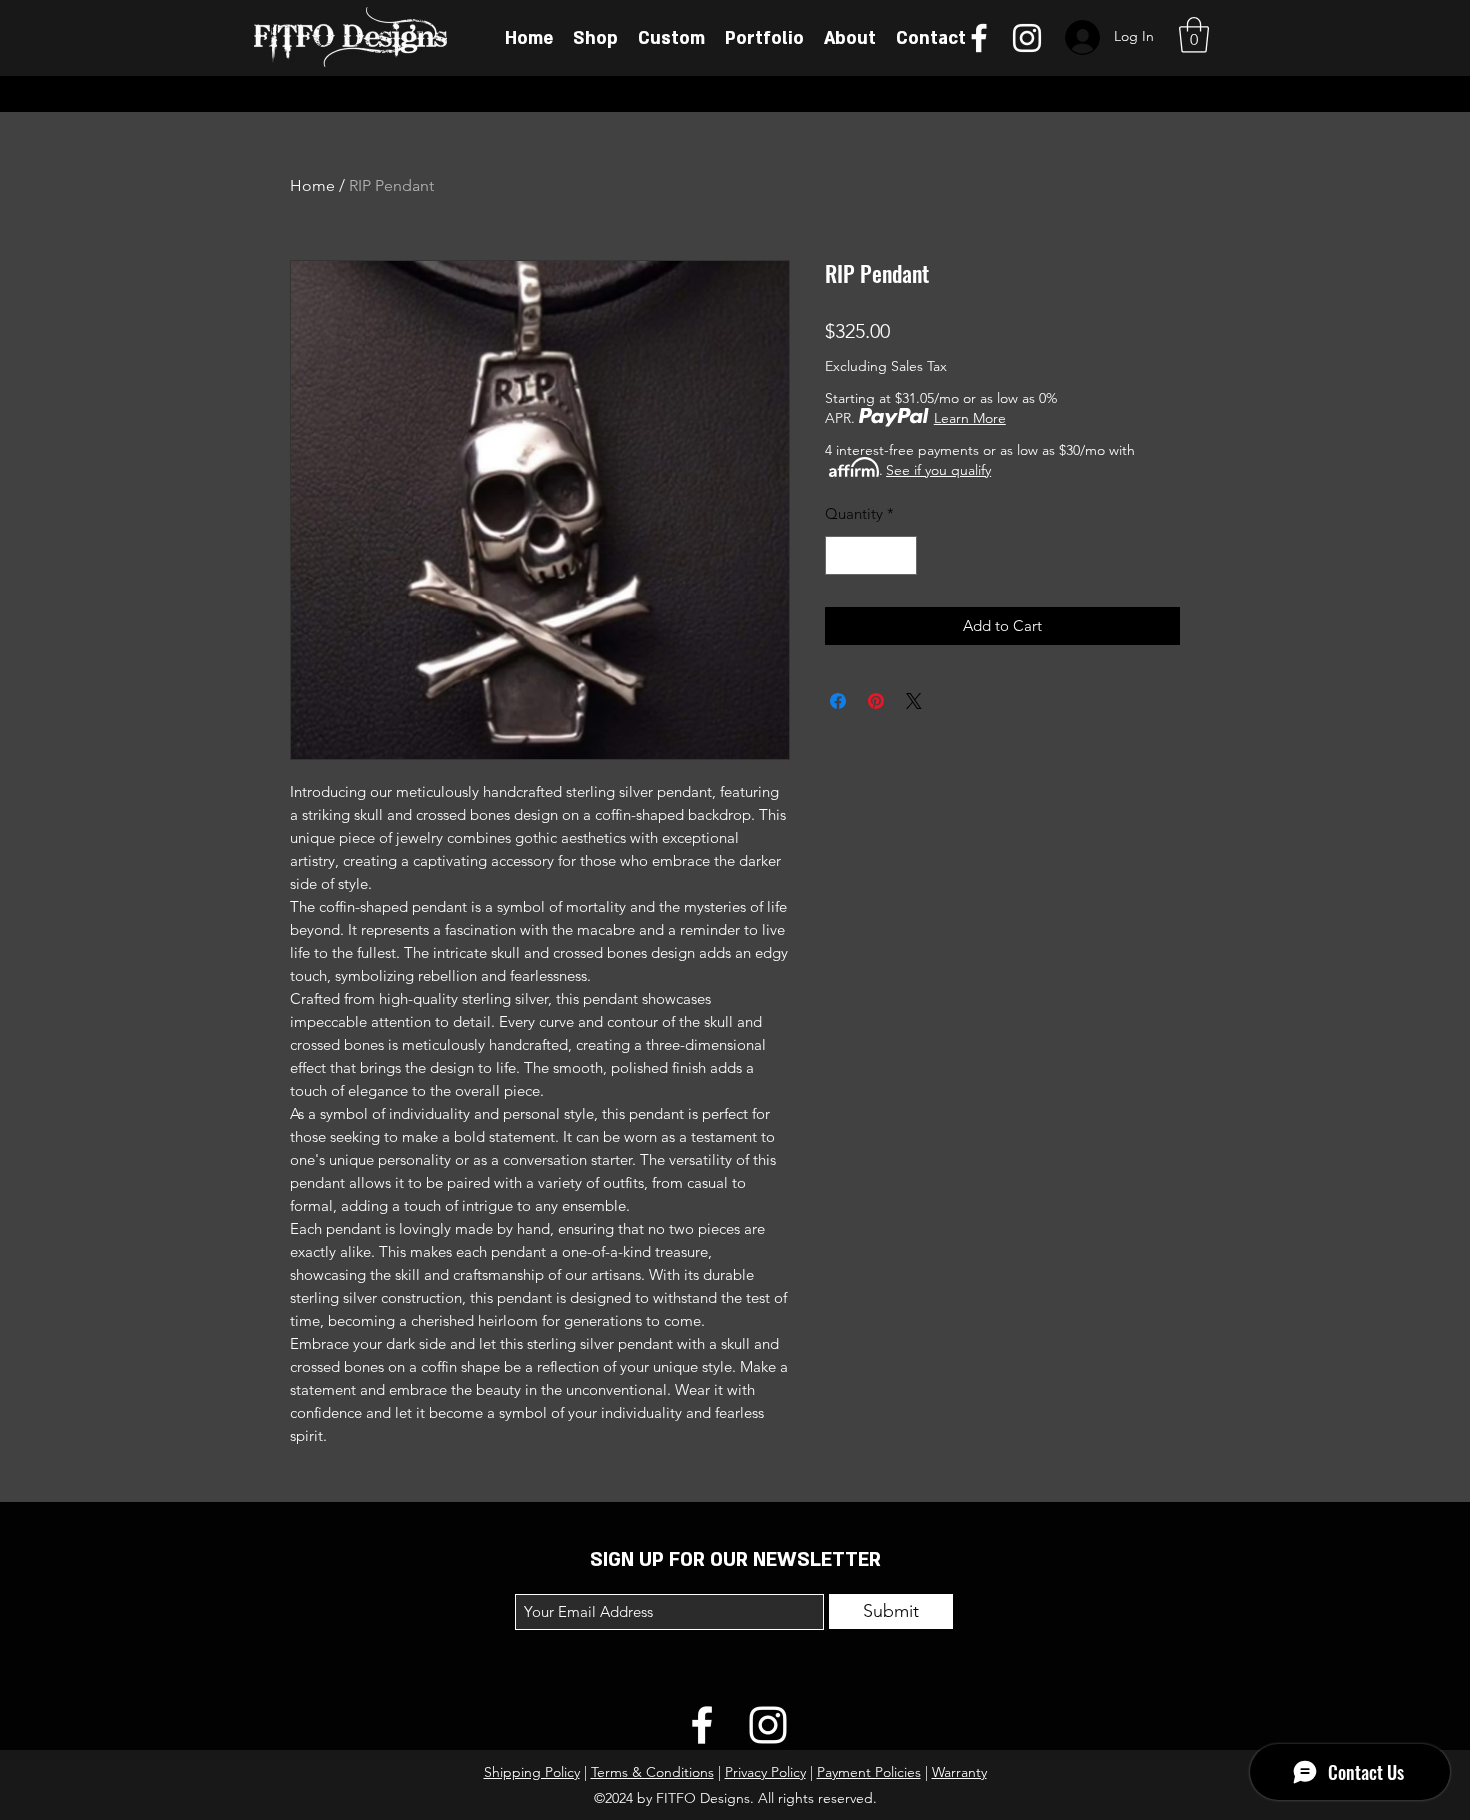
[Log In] (1080, 37)
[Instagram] (1027, 38)
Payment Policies (869, 1772)
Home (312, 185)
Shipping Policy (532, 1772)
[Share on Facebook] (838, 701)
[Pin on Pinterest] (876, 701)
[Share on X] (914, 701)
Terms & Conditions (652, 1772)
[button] (1194, 35)
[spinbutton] (871, 555)
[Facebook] (979, 38)
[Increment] (901, 555)
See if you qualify (938, 470)
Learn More (970, 418)
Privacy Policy (765, 1772)
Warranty (959, 1772)
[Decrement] (841, 555)
